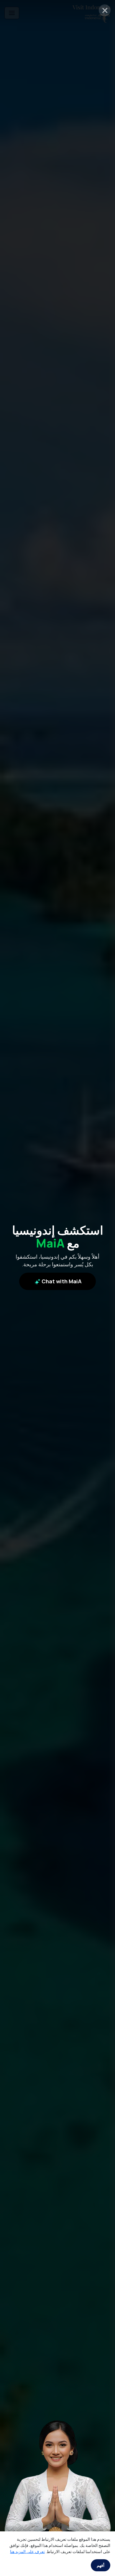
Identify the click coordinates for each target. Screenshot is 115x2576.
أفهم (101, 2565)
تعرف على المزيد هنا (27, 2551)
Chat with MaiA (61, 1281)
